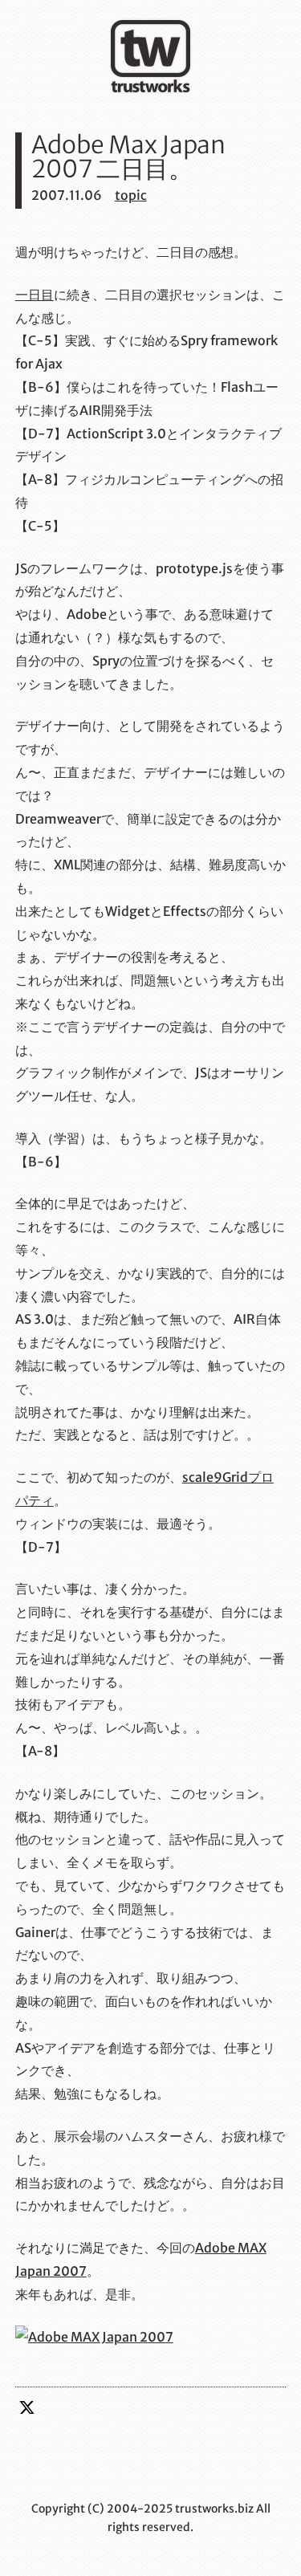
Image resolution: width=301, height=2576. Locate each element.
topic (131, 195)
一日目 (35, 295)
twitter (27, 2407)
